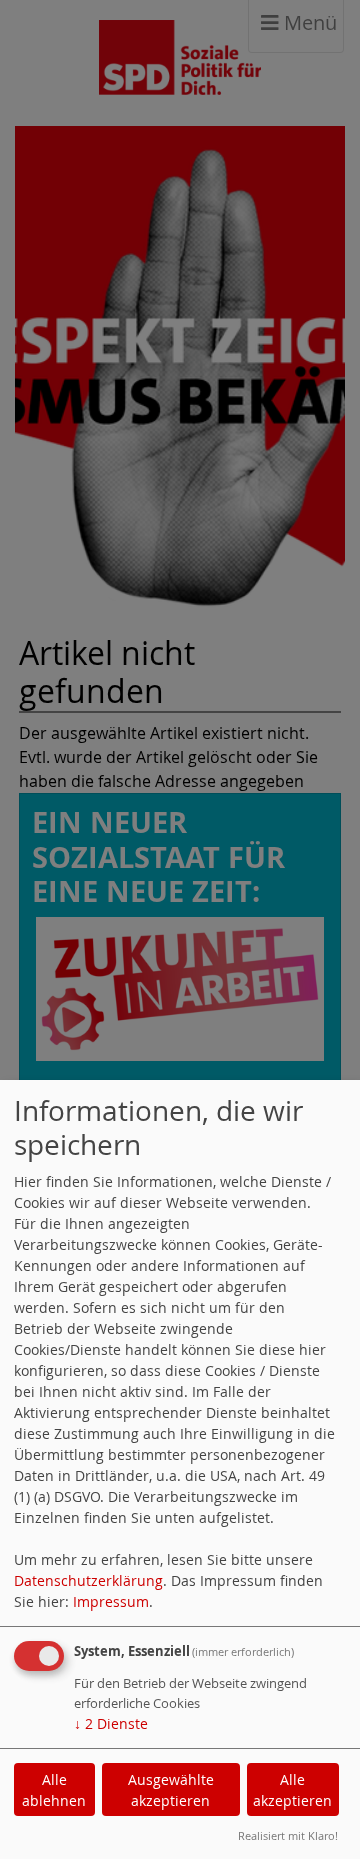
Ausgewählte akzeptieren (171, 1790)
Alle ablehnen (54, 1790)
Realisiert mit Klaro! (288, 1835)
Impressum (111, 1601)
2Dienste (111, 1723)
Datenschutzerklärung (88, 1580)
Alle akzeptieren (292, 1790)
